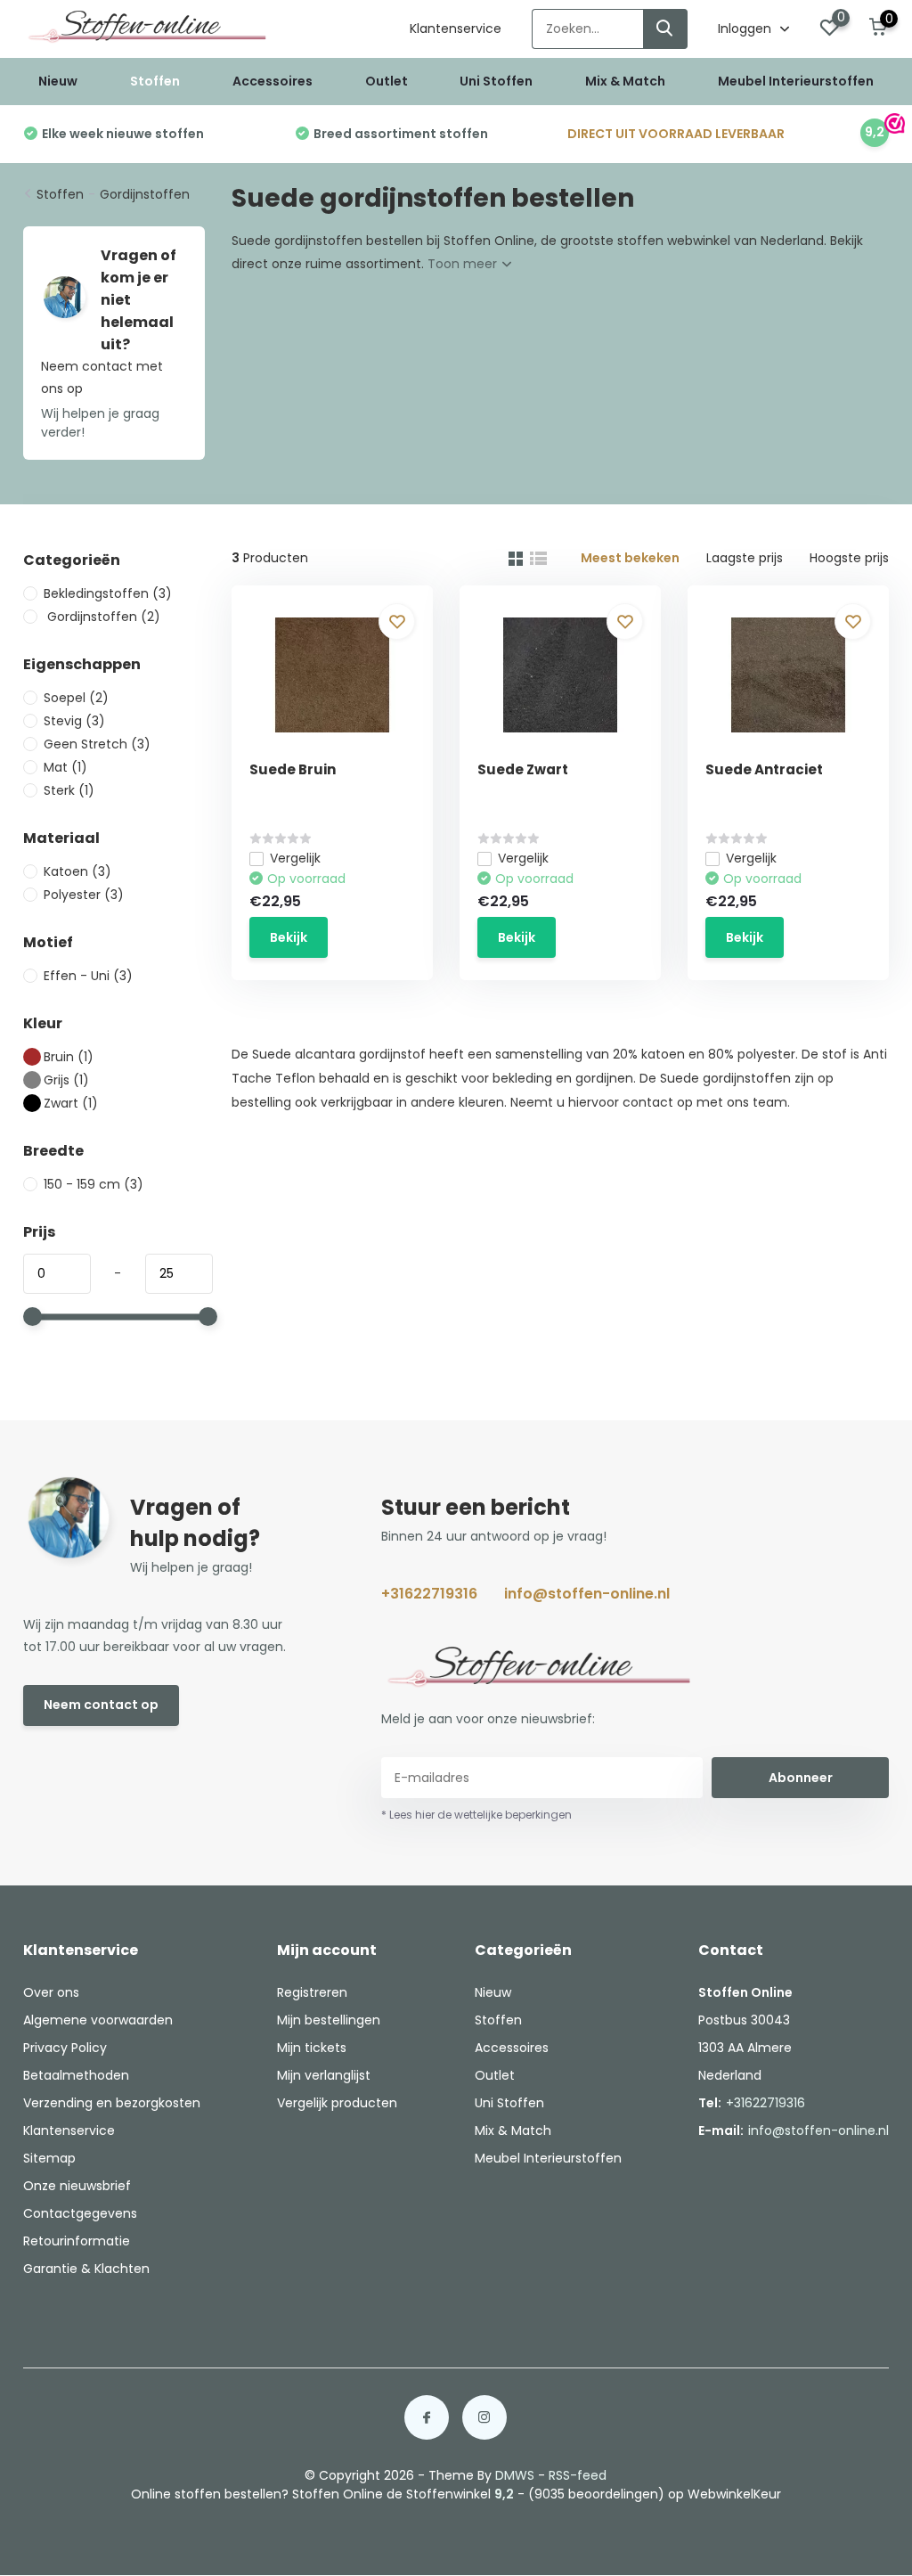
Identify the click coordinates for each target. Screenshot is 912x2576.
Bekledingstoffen (108, 593)
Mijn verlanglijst (324, 2075)
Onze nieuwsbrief (77, 2186)
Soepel (76, 698)
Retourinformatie (77, 2241)
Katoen (77, 871)
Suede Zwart (523, 769)
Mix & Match (625, 81)
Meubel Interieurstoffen (796, 81)
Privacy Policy (65, 2048)
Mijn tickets (312, 2048)
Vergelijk (295, 858)
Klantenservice (456, 29)
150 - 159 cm (94, 1184)
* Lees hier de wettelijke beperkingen (476, 1815)
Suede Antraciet (764, 769)
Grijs (66, 1080)
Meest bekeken (630, 558)
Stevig (74, 721)
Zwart (71, 1103)
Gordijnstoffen (145, 194)
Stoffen (155, 81)
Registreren (312, 1992)
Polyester (84, 895)
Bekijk (289, 937)
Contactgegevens (80, 2213)
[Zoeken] (665, 29)
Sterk (69, 790)
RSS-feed (578, 2475)
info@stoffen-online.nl (587, 1594)
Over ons (51, 1992)
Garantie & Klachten (86, 2269)
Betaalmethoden (76, 2075)
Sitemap (49, 2158)
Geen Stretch (97, 744)
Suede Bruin (293, 769)
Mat (65, 767)
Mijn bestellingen (329, 2020)
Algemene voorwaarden (98, 2020)
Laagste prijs (745, 558)
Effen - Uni (88, 976)
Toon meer (464, 264)
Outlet (387, 81)
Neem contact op (101, 1705)
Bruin (69, 1057)
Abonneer (801, 1778)
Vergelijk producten (337, 2103)
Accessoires (273, 81)
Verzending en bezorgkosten (112, 2103)
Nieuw (58, 81)
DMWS (515, 2475)
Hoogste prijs (849, 558)
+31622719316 (429, 1594)
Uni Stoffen (496, 81)
